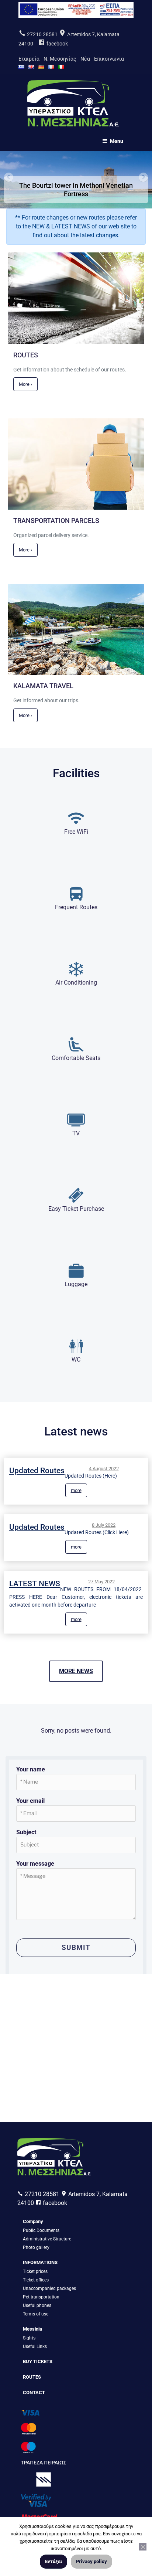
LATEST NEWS (35, 1584)
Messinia (32, 2329)
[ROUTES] (76, 339)
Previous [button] (9, 178)
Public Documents (41, 2230)
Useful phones (37, 2305)
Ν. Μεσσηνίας (60, 59)
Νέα (85, 59)
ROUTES (32, 2377)
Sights (29, 2338)
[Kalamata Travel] (76, 670)
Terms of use (36, 2314)
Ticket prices (35, 2271)
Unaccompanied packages (49, 2288)
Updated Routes (37, 1471)
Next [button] (143, 178)
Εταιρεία (29, 59)
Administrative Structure (47, 2239)
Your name (31, 1769)
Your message (35, 1864)
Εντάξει (53, 2561)
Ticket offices (36, 2280)
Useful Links (35, 2346)
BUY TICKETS (38, 2361)
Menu (117, 141)
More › (25, 384)
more (76, 1490)
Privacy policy (91, 2561)
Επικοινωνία (109, 59)
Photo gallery (36, 2247)
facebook (57, 44)
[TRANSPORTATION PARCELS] (76, 505)
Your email (30, 1801)
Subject (26, 1832)
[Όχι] (143, 2547)
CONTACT (34, 2393)
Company (33, 2221)
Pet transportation (41, 2297)
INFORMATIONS (40, 2262)
